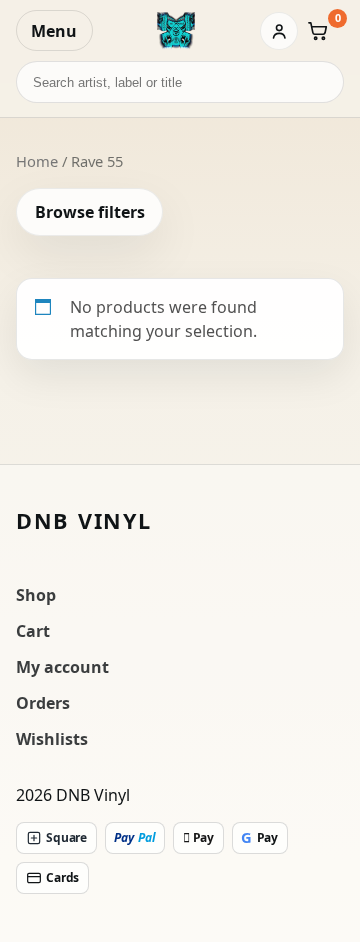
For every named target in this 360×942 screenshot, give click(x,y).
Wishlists (52, 739)
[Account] (279, 31)
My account (62, 667)
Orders (43, 703)
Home (37, 161)
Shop (36, 595)
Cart (33, 631)
